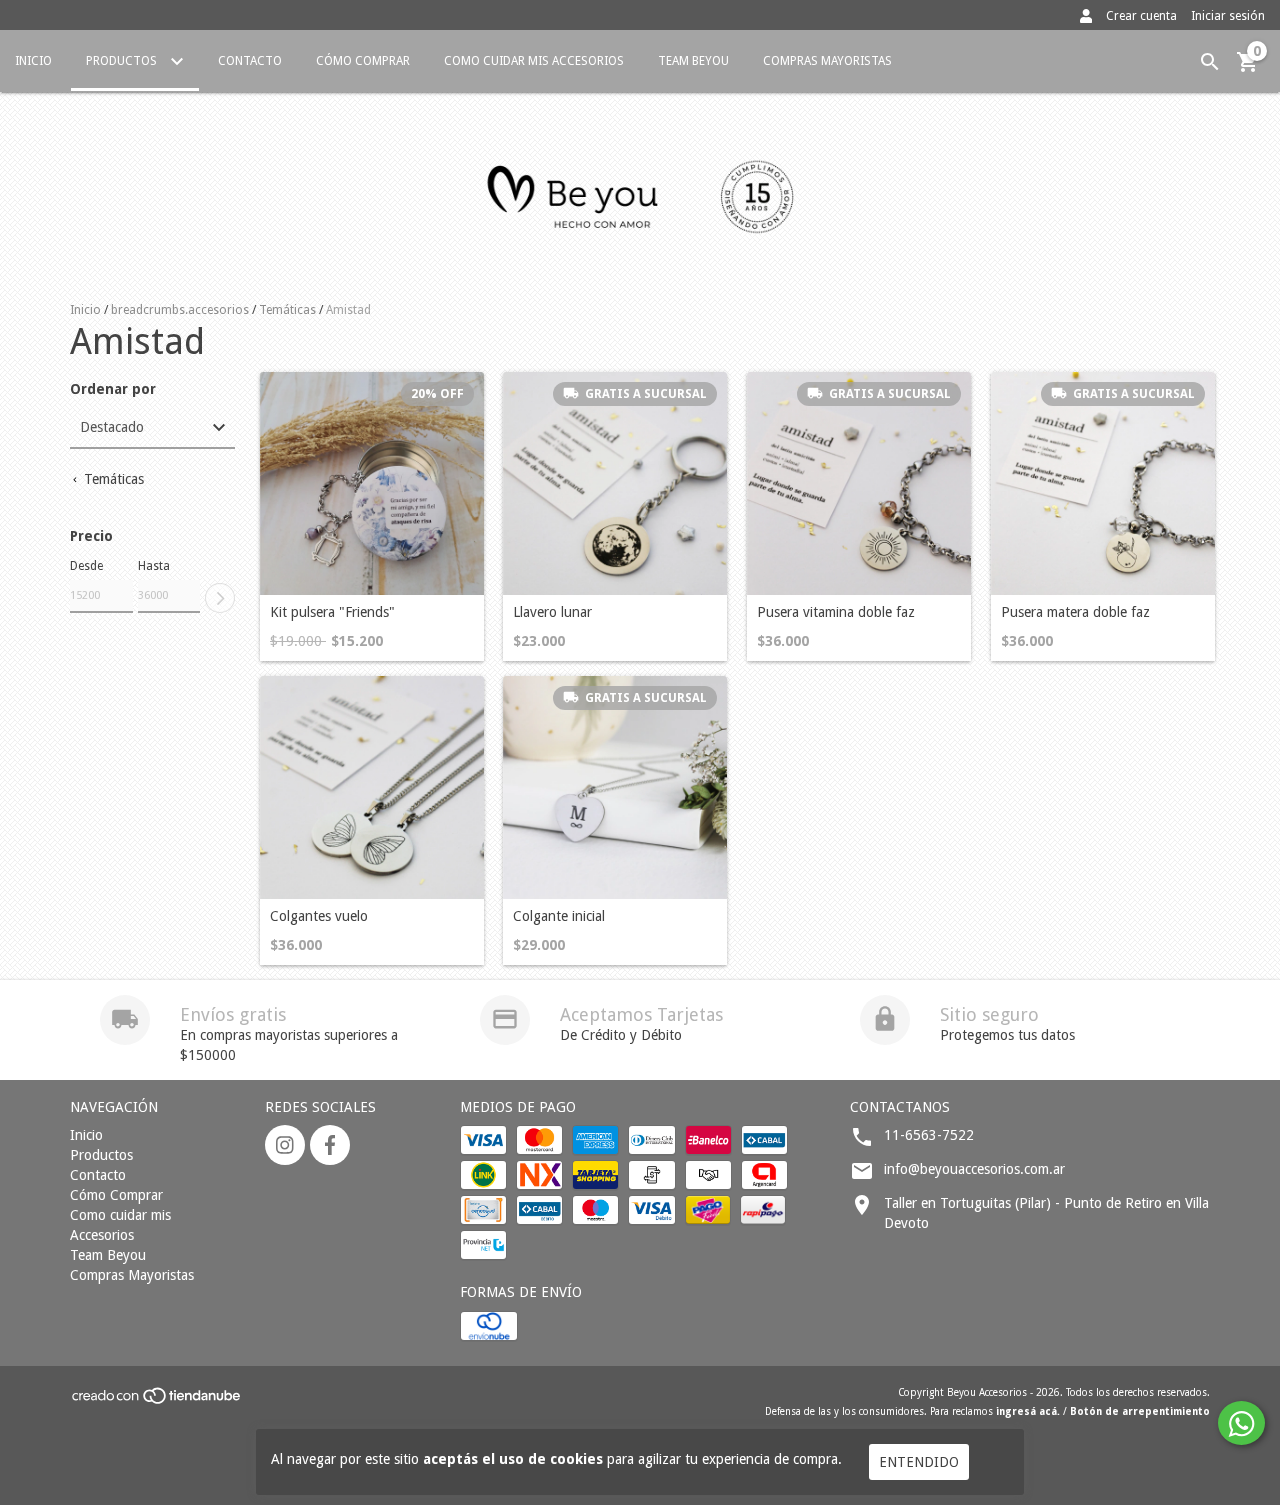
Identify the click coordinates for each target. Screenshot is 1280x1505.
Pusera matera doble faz (1075, 612)
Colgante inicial (559, 916)
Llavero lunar (552, 612)
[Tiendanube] (157, 1401)
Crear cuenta (1141, 16)
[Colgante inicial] (615, 788)
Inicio (33, 61)
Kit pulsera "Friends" (332, 612)
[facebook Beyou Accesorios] (330, 1145)
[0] (1248, 69)
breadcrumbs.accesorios (180, 310)
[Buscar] (1210, 62)
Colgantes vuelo (319, 916)
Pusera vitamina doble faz (836, 612)
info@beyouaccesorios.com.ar (974, 1169)
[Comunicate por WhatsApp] (1241, 1423)
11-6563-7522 (929, 1135)
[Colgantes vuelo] (372, 788)
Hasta (154, 566)
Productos (123, 61)
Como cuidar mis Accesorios (534, 61)
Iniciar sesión (1228, 16)
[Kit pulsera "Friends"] (372, 484)
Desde (86, 566)
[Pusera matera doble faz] (1103, 484)
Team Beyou (693, 61)
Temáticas (287, 310)
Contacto (250, 61)
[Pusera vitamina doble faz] (859, 484)
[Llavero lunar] (615, 484)
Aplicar (220, 598)
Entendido (919, 1462)
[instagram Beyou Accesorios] (285, 1145)
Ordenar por (113, 389)
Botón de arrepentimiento (1140, 1411)
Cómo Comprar (363, 61)
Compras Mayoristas (827, 61)
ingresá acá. (1028, 1411)
